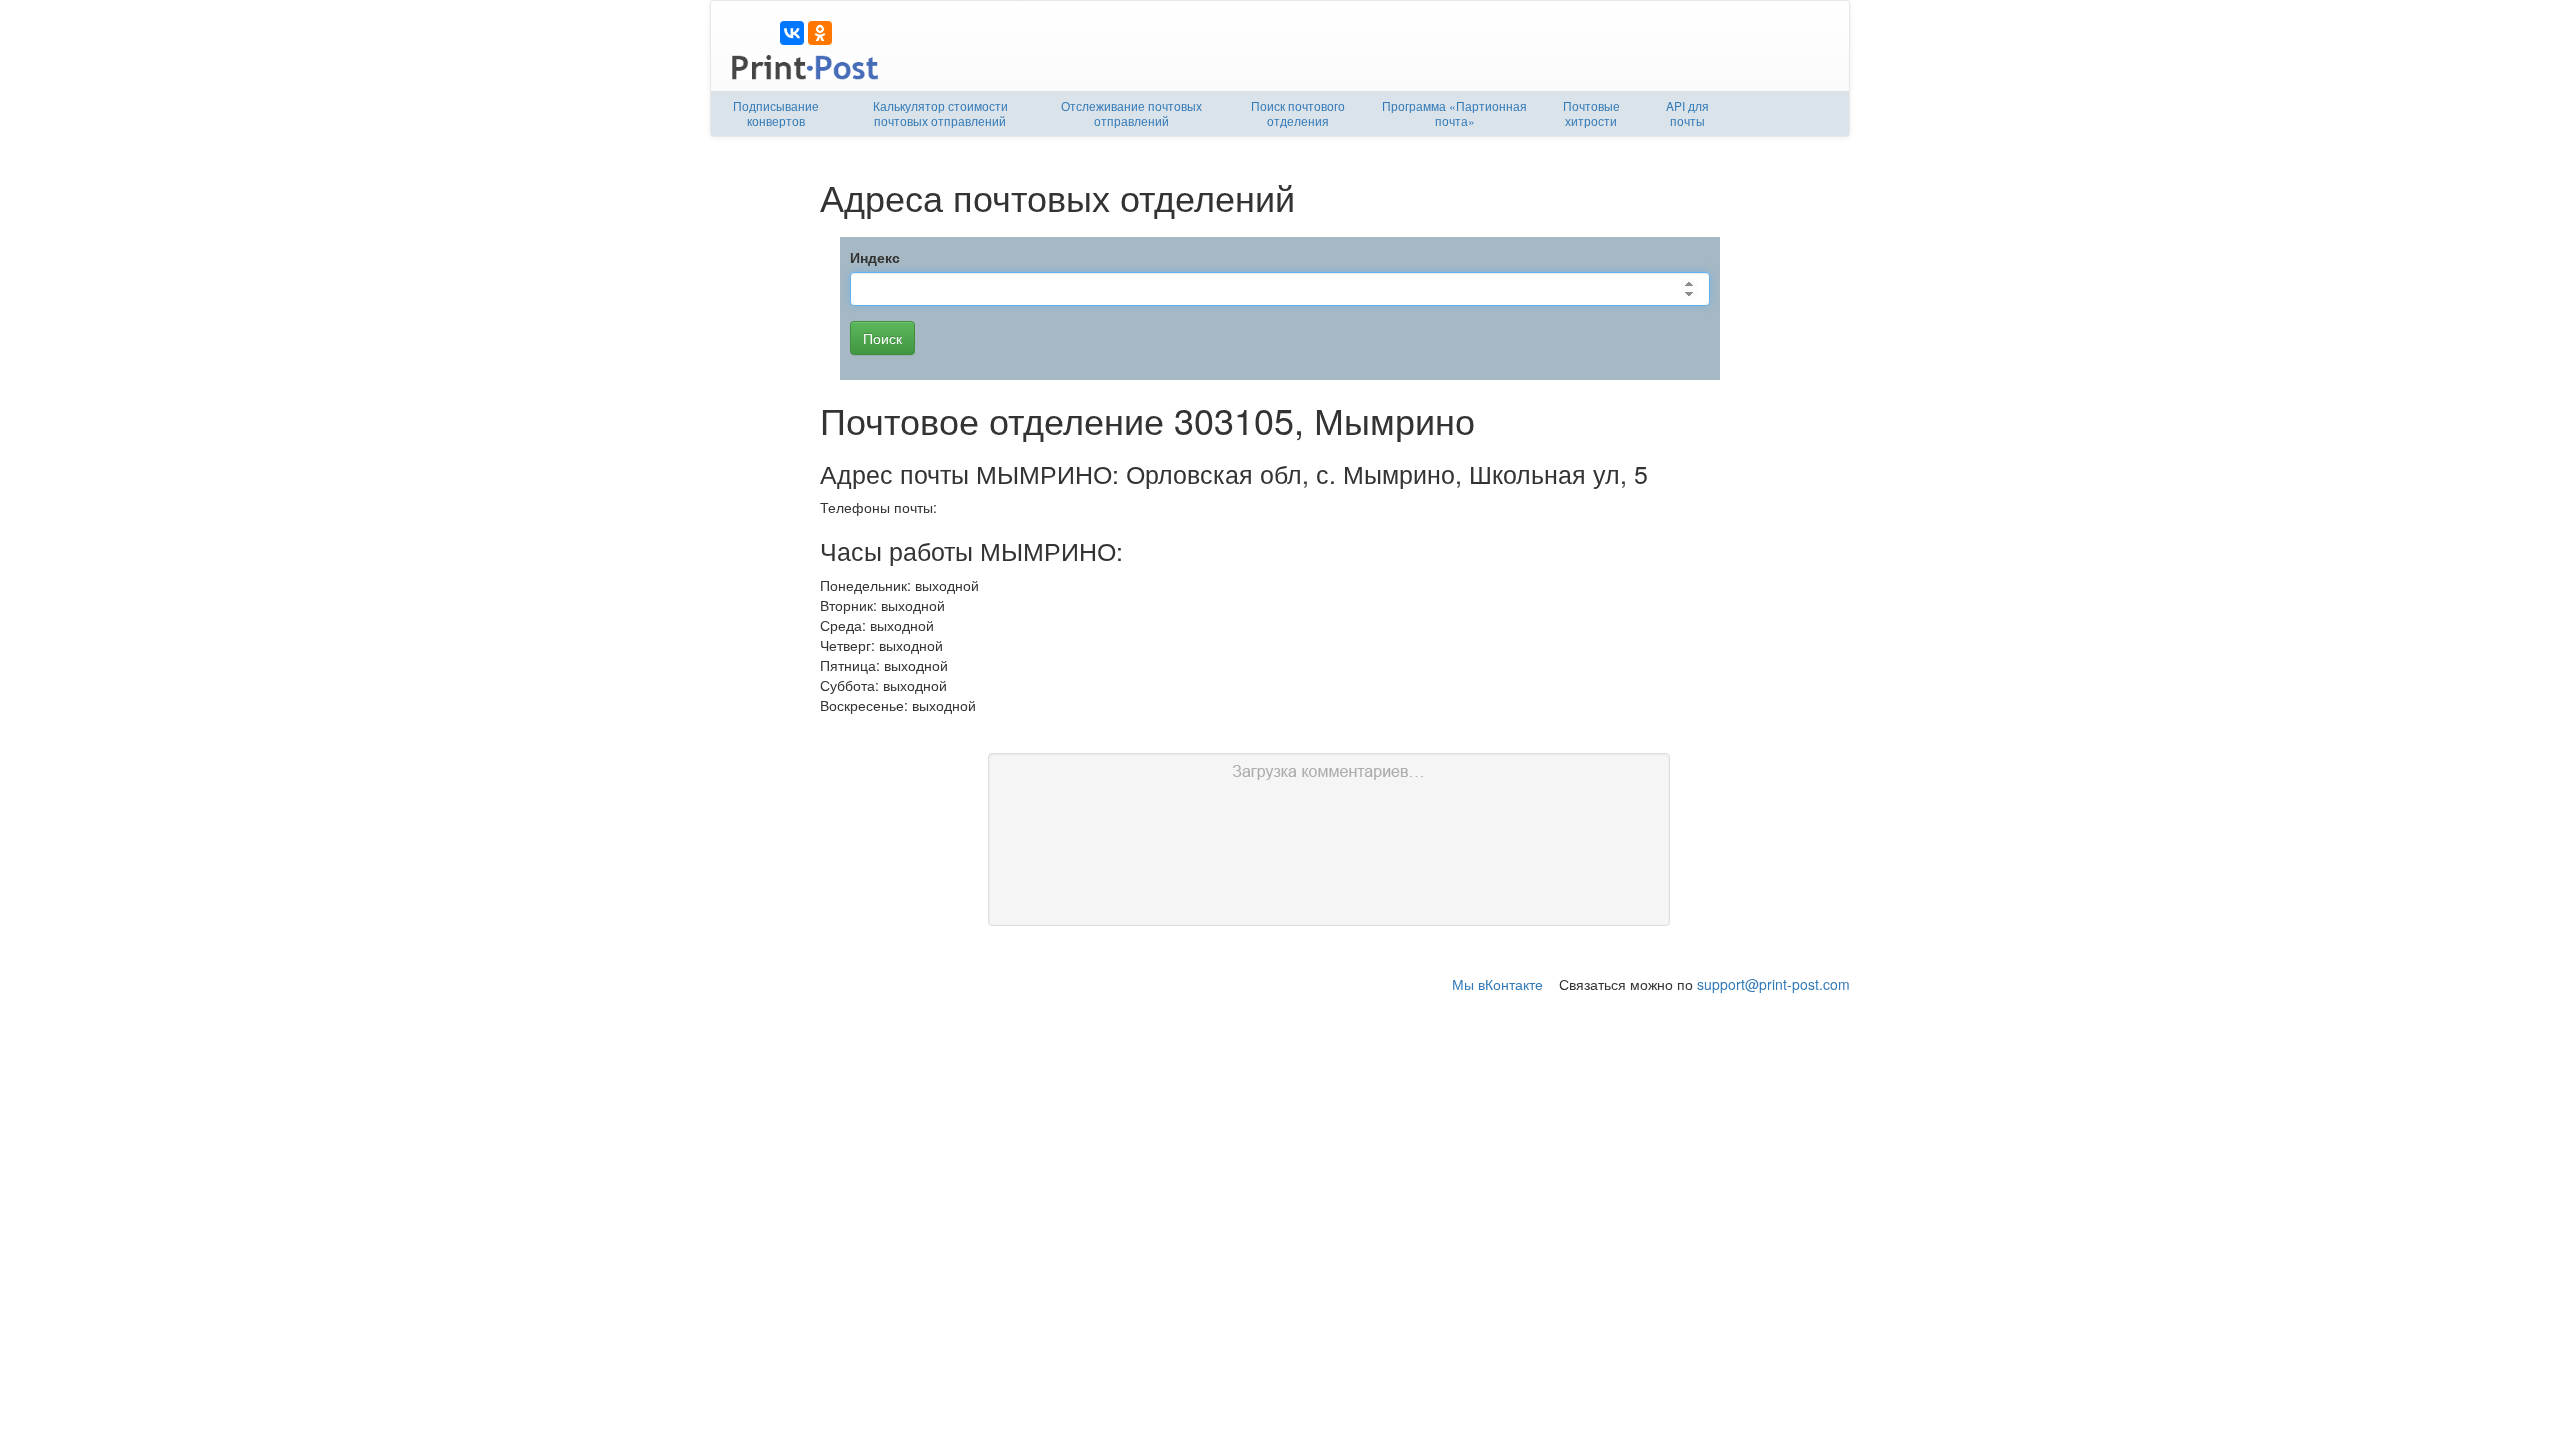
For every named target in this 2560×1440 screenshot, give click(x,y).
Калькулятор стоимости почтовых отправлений (940, 113)
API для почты (1687, 113)
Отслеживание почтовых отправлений (1131, 113)
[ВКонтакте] (792, 33)
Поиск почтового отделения (1298, 113)
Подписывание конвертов (776, 113)
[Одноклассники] (820, 33)
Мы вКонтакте (1497, 984)
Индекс (875, 257)
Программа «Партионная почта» (1454, 113)
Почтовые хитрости (1591, 113)
